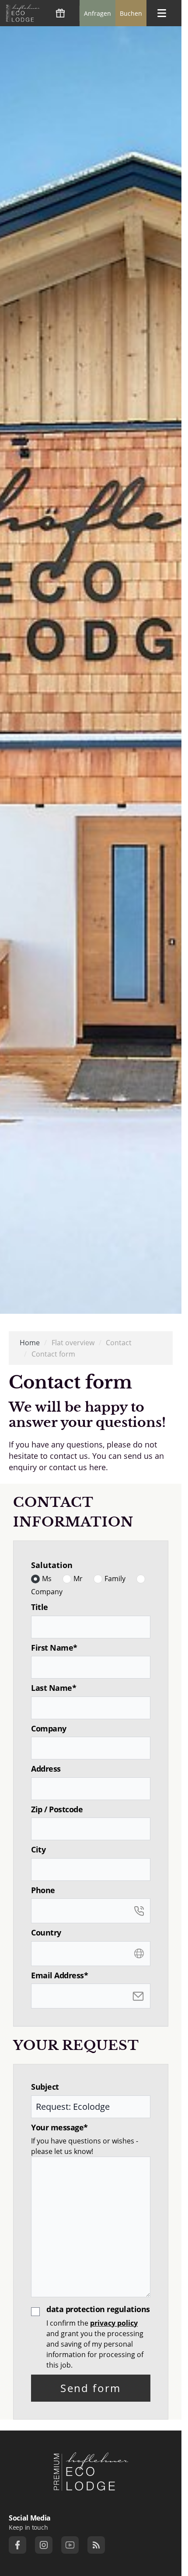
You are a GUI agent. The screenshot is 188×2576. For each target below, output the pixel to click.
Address (46, 1769)
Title (40, 1607)
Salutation (52, 1565)
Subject (45, 2087)
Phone (43, 1890)
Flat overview (73, 1343)
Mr (78, 1579)
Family (115, 1579)
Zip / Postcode (57, 1809)
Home (30, 1343)
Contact (119, 1343)
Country (46, 1933)
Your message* (59, 2128)
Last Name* (54, 1688)
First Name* (54, 1648)
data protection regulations (98, 2309)
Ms (47, 1579)
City (38, 1850)
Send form (91, 2388)
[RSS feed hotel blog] (96, 2545)
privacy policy (114, 2323)
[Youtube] (70, 2545)
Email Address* (59, 1975)
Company (47, 1592)
